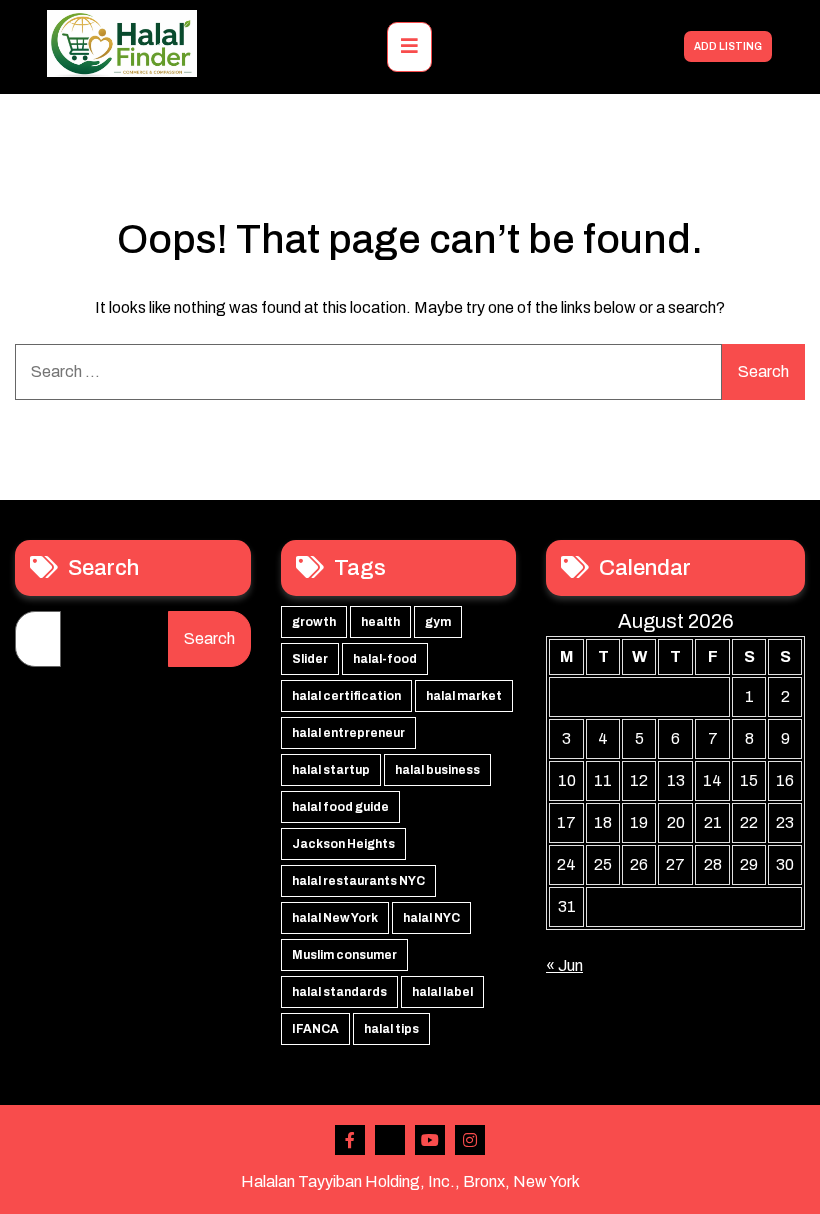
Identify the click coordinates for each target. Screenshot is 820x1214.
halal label (442, 992)
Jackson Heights (343, 844)
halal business (437, 770)
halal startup (331, 770)
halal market (464, 696)
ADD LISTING (728, 46)
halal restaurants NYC (358, 881)
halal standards (339, 992)
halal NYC (431, 918)
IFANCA (315, 1029)
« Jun (564, 965)
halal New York (335, 918)
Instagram (470, 1140)
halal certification (346, 696)
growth (314, 622)
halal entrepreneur (348, 733)
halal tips (391, 1029)
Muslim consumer (344, 955)
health (380, 622)
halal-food (385, 659)
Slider (310, 659)
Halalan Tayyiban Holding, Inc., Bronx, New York (410, 1181)
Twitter (390, 1140)
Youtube (430, 1140)
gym (438, 622)
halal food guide (340, 807)
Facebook (350, 1140)
